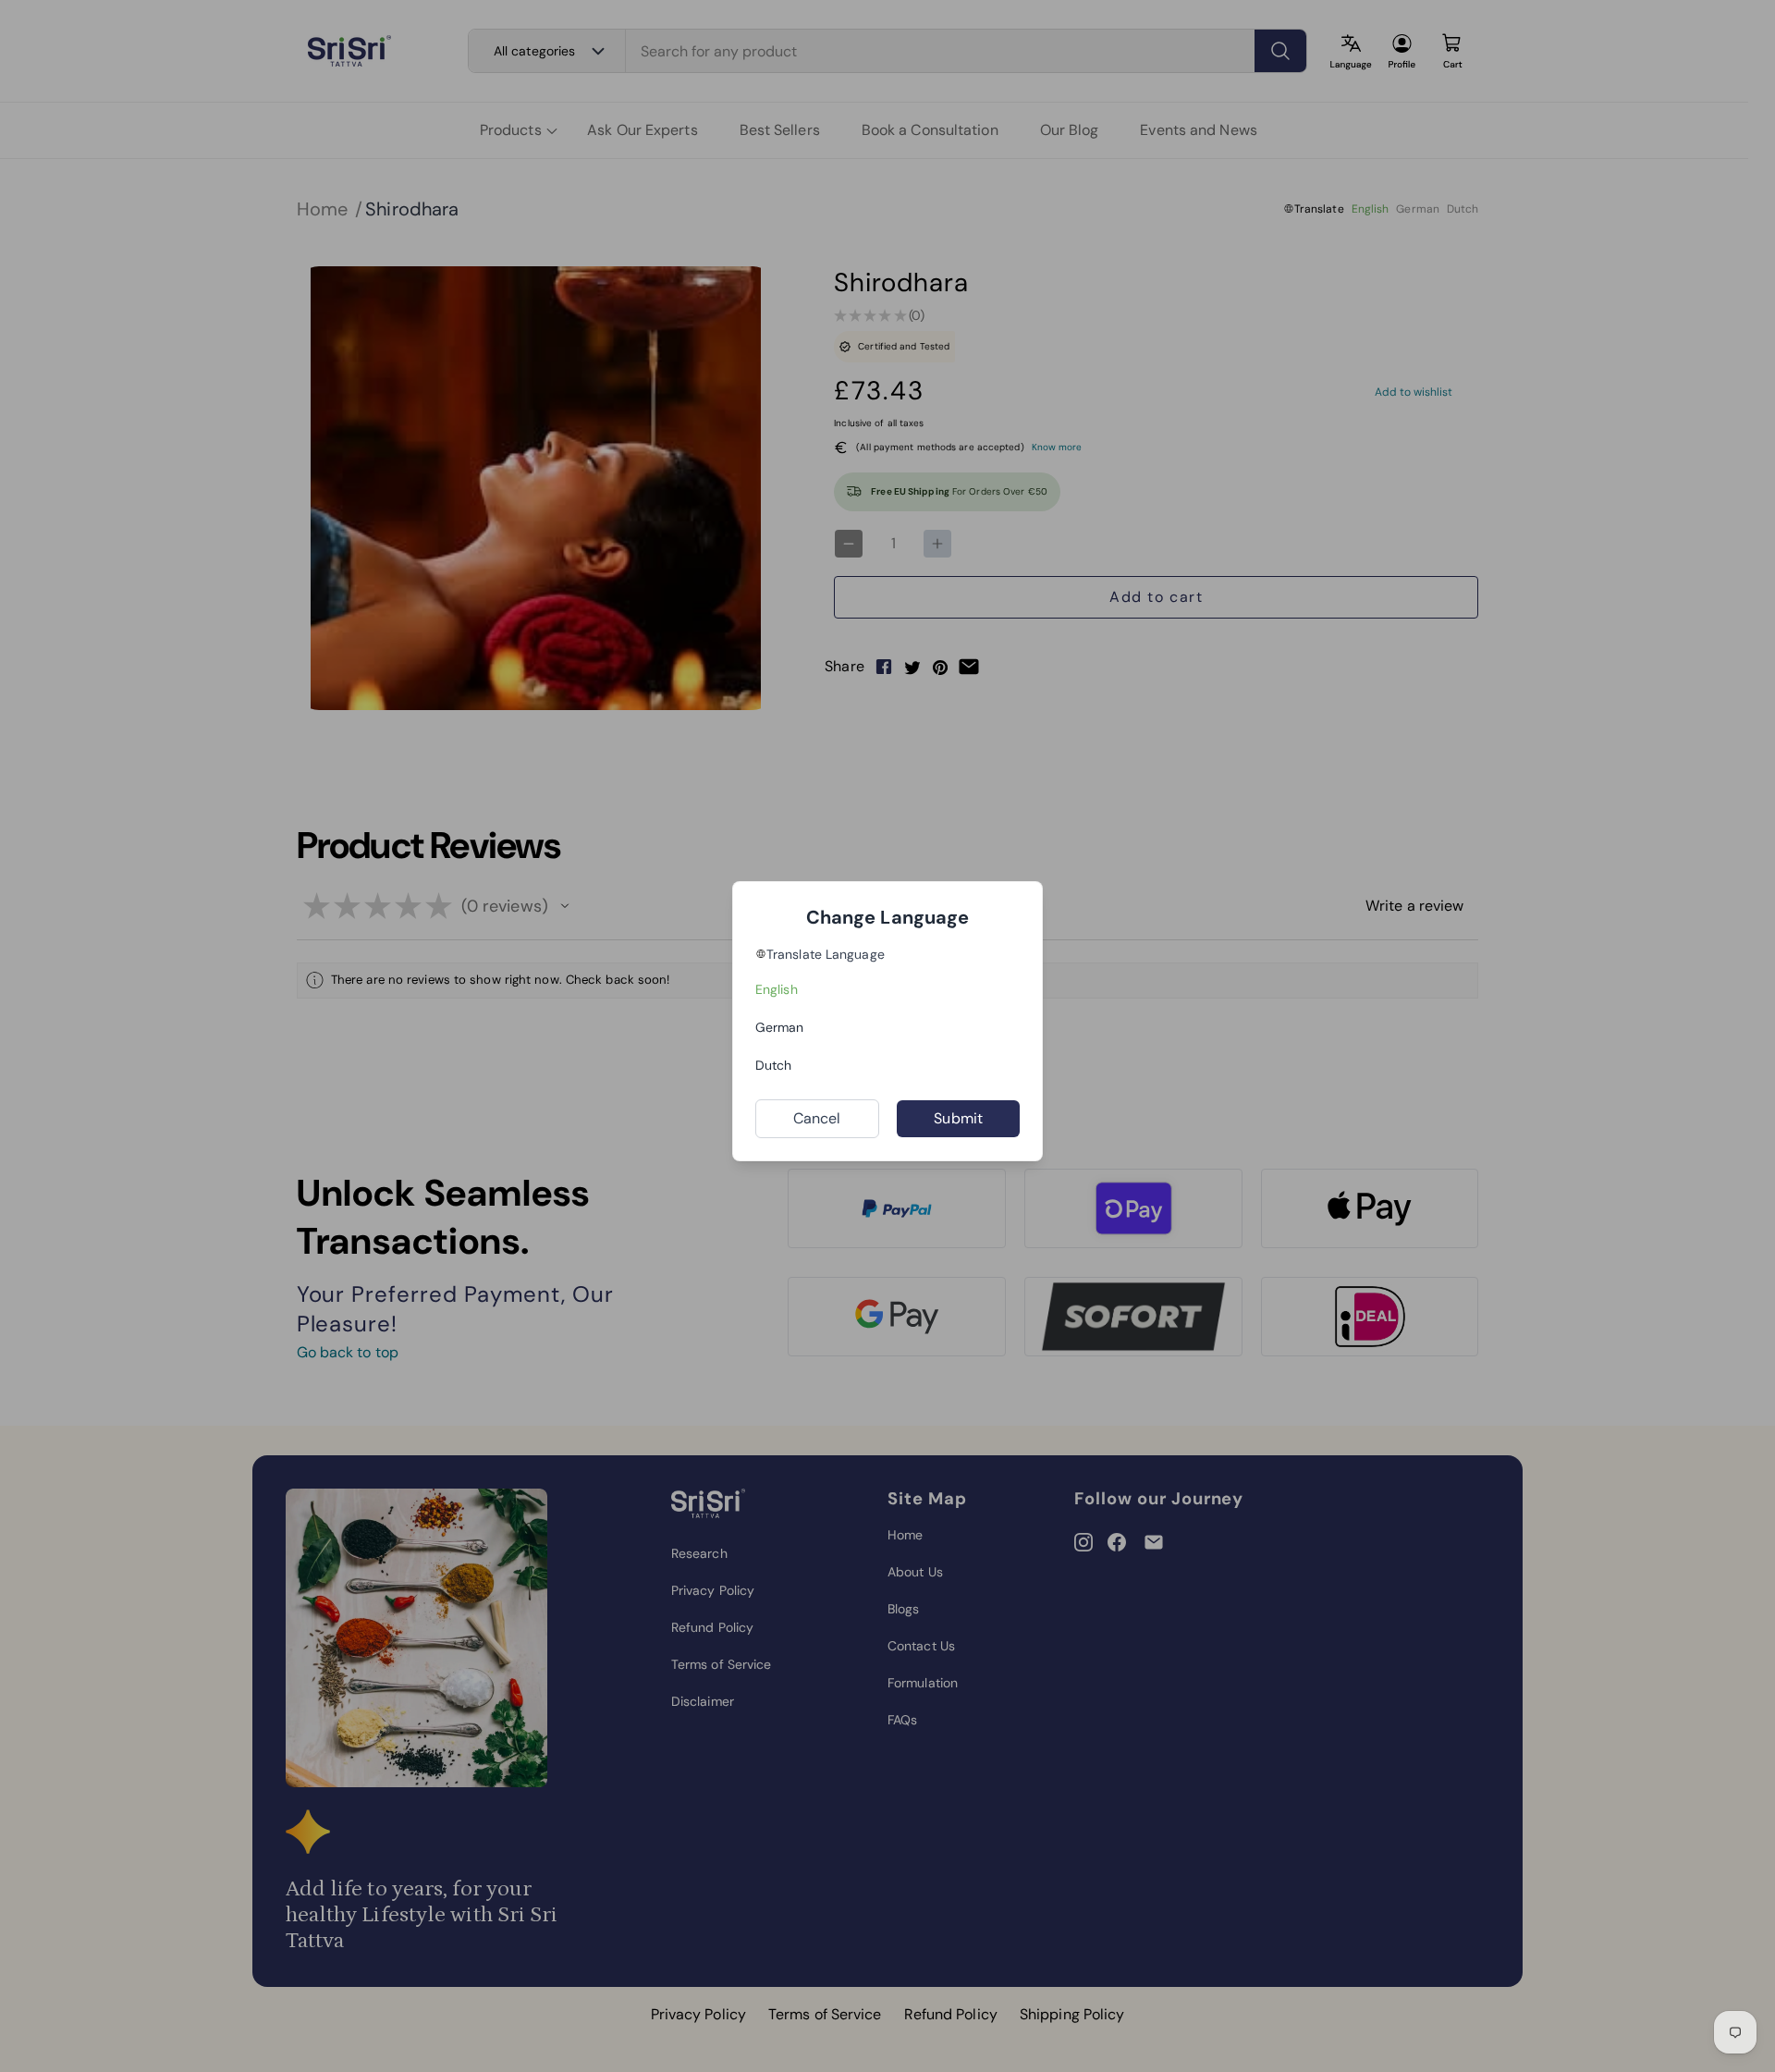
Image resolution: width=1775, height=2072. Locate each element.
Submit (958, 1118)
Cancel (817, 1118)
